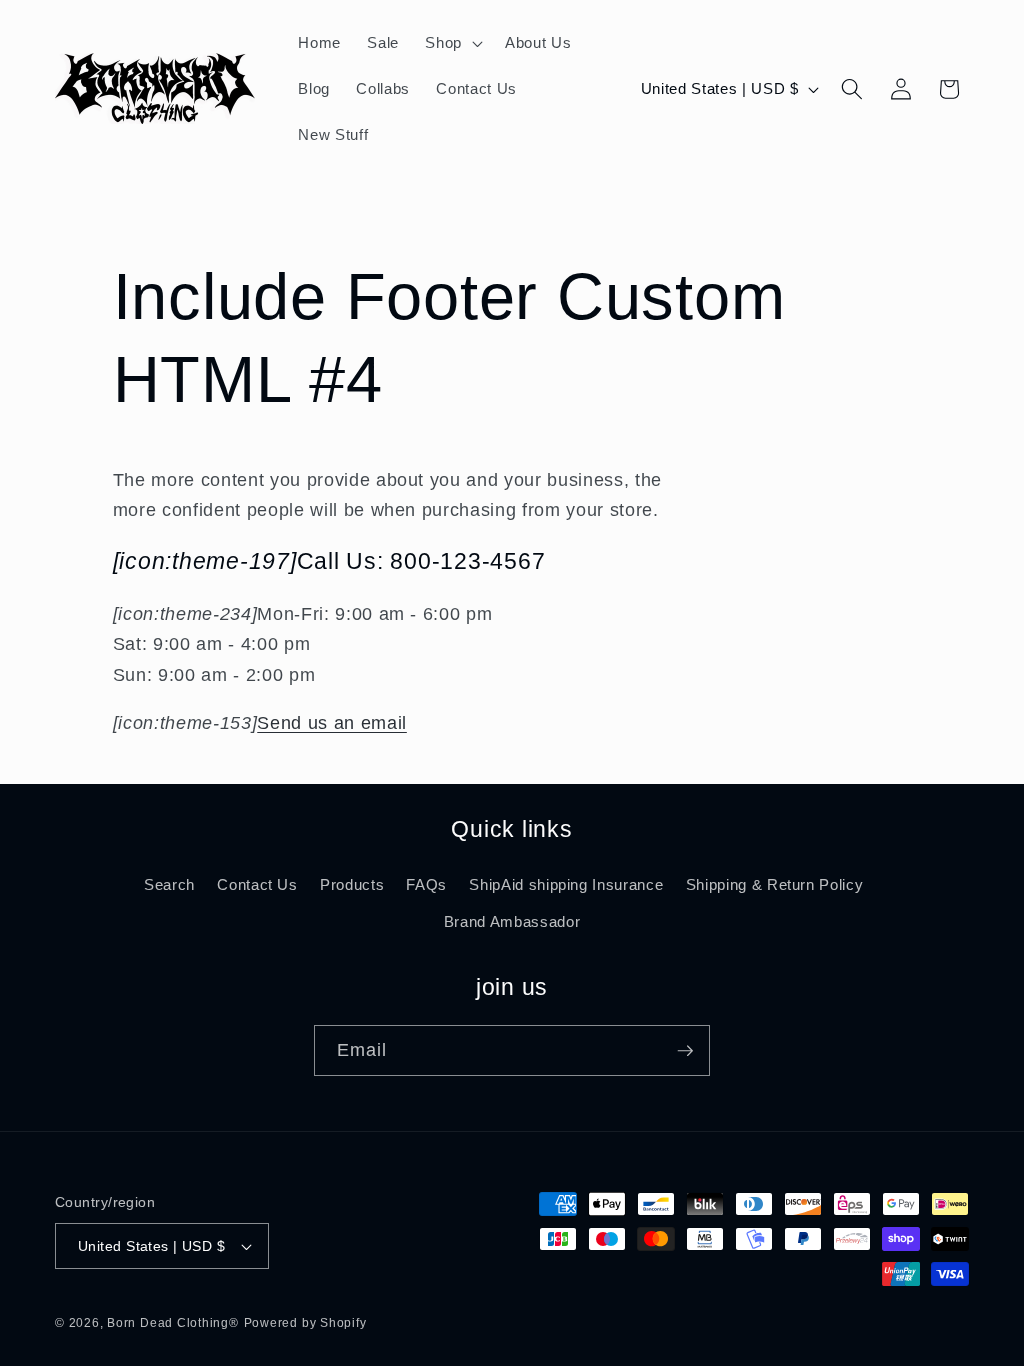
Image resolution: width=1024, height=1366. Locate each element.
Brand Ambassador (512, 921)
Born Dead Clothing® (173, 1323)
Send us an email (332, 723)
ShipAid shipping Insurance (566, 884)
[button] (452, 43)
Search (169, 884)
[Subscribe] (685, 1051)
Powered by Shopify (305, 1323)
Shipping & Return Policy (775, 884)
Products (352, 884)
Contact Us (257, 884)
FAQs (426, 884)
